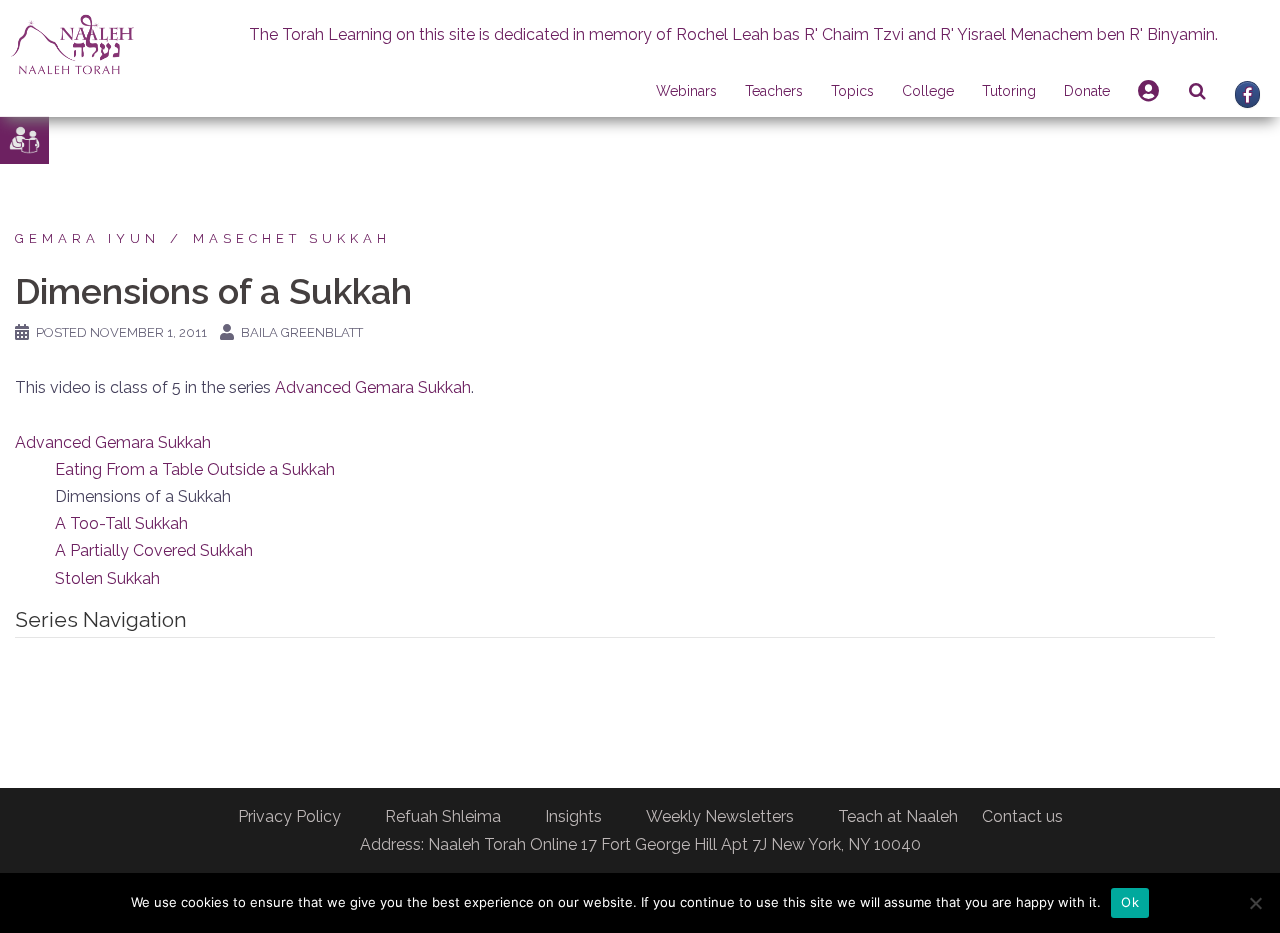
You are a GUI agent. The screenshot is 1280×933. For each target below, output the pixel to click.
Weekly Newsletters (720, 816)
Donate (1087, 91)
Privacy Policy (289, 816)
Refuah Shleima (443, 816)
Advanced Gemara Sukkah (373, 387)
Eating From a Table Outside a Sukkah (195, 469)
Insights (573, 816)
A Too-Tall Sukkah (121, 523)
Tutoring (1009, 91)
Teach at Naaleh (898, 816)
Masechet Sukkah (292, 238)
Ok (1130, 902)
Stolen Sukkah (107, 578)
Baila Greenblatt (302, 332)
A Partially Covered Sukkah (154, 550)
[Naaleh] (72, 43)
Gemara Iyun (87, 238)
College (928, 91)
